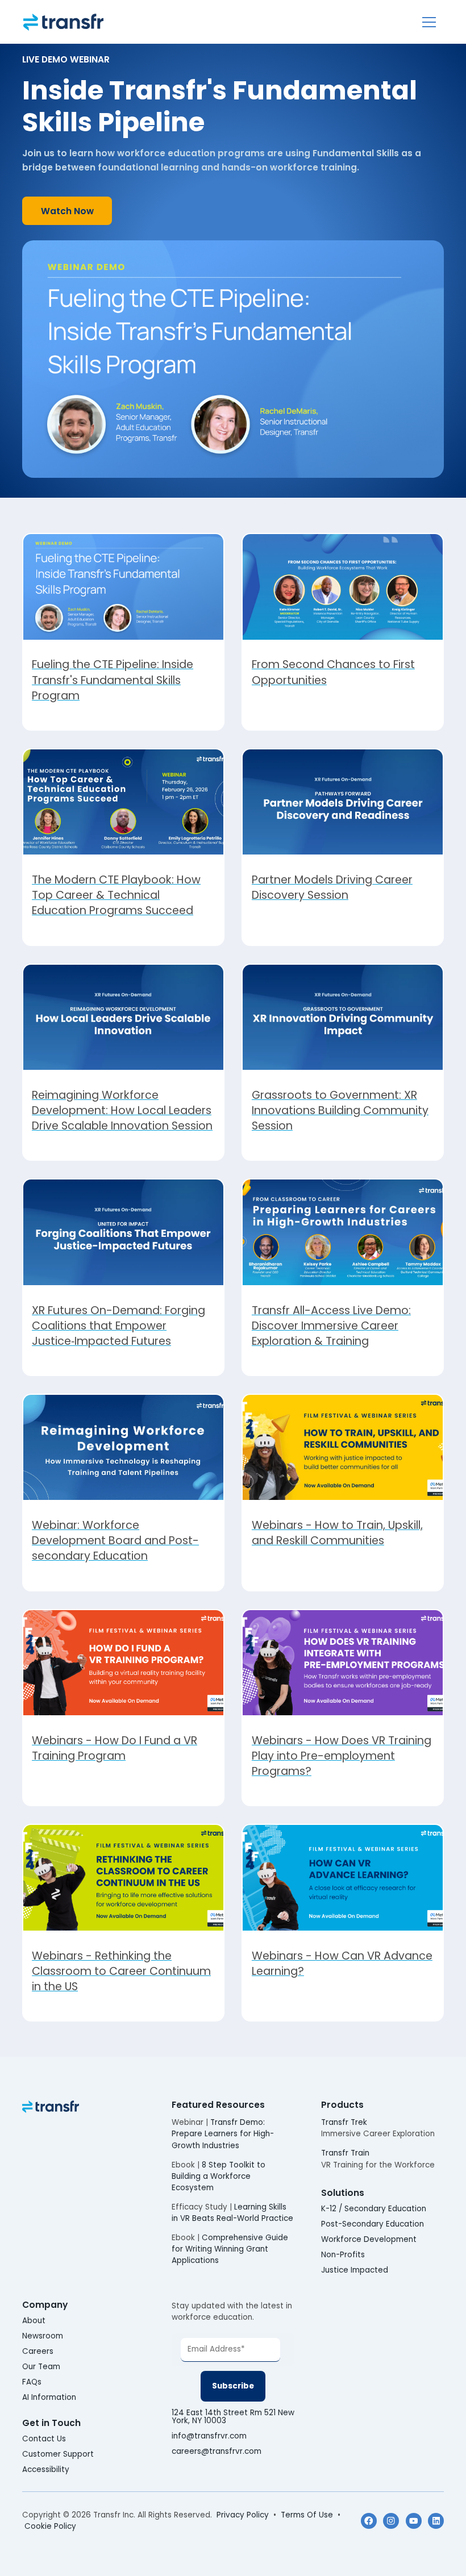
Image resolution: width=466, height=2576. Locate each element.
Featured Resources (218, 2105)
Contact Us (44, 2439)
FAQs (32, 2382)
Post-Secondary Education (373, 2224)
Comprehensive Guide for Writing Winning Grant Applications (230, 2249)
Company (45, 2305)
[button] (429, 22)
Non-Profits (343, 2255)
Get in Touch (51, 2423)
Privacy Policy (243, 2515)
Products (342, 2105)
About (34, 2321)
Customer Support (58, 2454)
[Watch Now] (67, 211)
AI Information (49, 2398)
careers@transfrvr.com (218, 2452)
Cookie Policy (50, 2526)
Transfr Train (345, 2153)
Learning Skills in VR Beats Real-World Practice (232, 2213)
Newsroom (43, 2336)
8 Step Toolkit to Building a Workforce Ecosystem (219, 2177)
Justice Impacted (355, 2270)
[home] (63, 22)
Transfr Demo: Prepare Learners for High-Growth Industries (223, 2134)
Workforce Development (369, 2240)
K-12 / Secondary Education (374, 2209)
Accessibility (46, 2470)
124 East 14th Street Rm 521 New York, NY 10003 (233, 2417)
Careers (38, 2352)
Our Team (41, 2367)
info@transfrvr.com (209, 2436)
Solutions (343, 2193)
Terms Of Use (307, 2515)
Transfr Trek (344, 2122)
